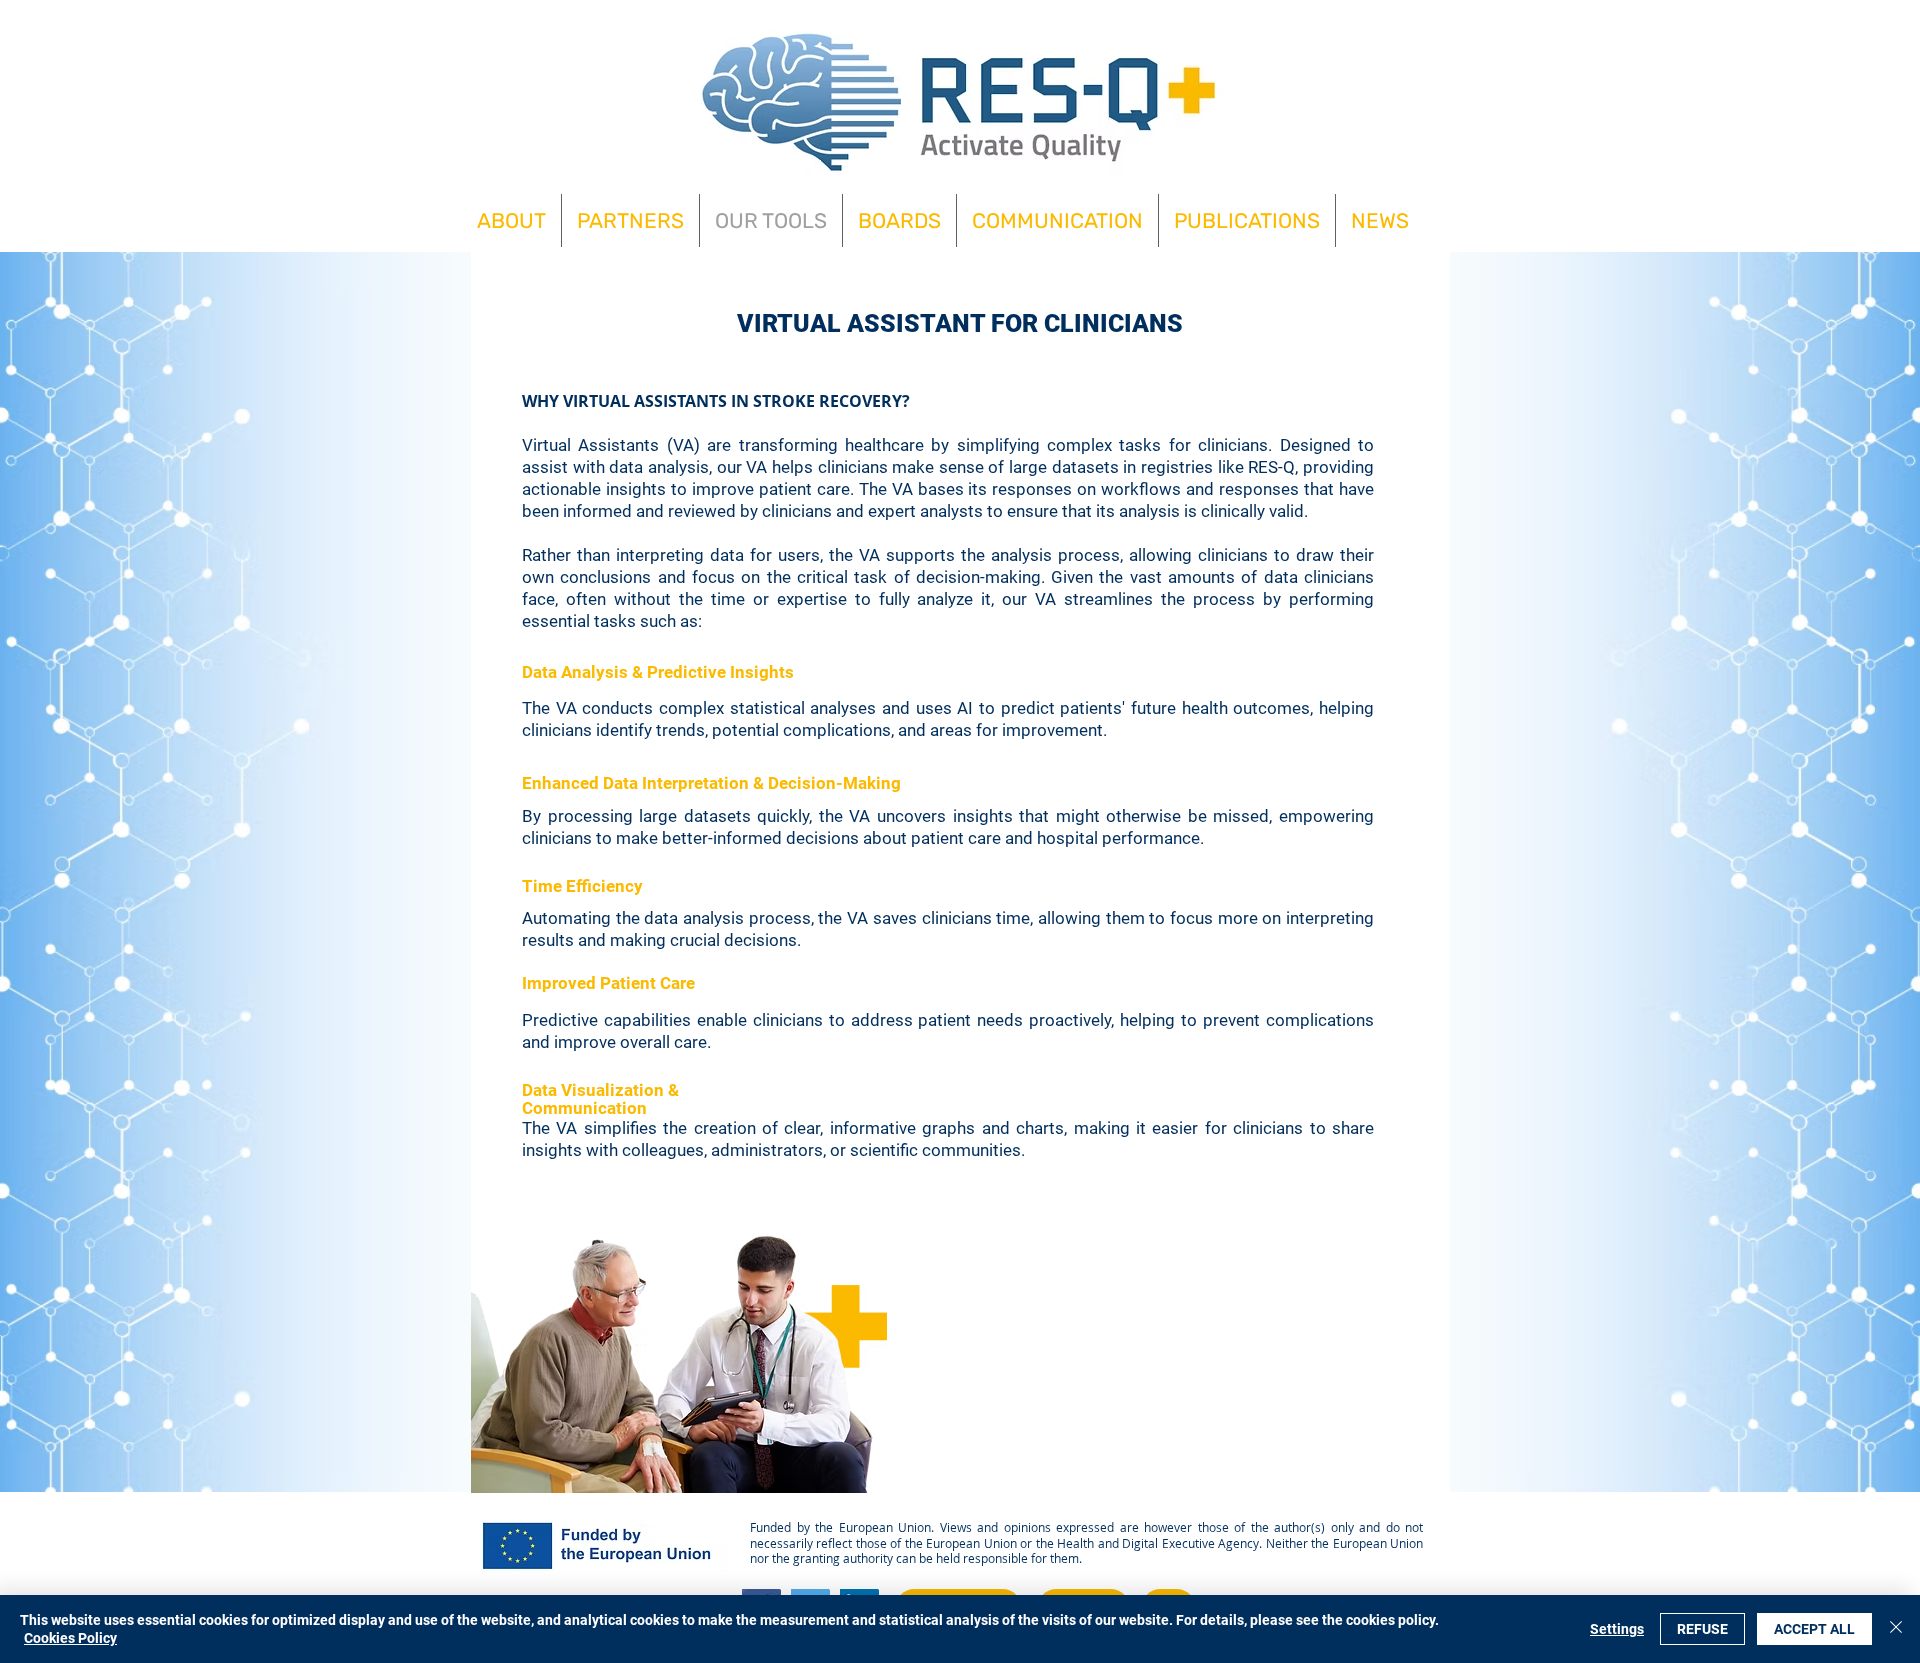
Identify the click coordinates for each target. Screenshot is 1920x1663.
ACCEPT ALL (1814, 1629)
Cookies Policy (70, 1638)
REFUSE (1702, 1629)
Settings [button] (1617, 1629)
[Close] (1896, 1629)
